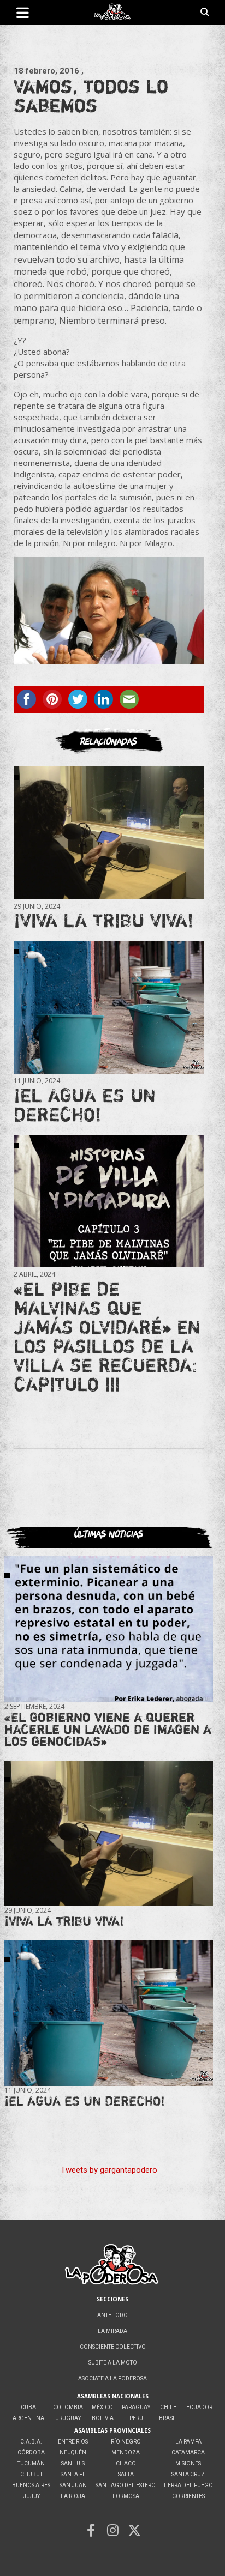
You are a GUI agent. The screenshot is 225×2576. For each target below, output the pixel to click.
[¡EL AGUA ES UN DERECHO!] (109, 1008)
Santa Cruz (188, 2474)
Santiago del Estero (126, 2485)
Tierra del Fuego (188, 2485)
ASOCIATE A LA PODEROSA (112, 2378)
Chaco (126, 2463)
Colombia (68, 2407)
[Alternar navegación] (23, 13)
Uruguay (68, 2418)
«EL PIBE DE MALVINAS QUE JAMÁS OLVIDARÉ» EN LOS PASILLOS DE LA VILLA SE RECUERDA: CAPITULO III (107, 1336)
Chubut (31, 2474)
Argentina (28, 2418)
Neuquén (73, 2453)
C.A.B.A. (31, 2442)
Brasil (168, 2418)
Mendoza (126, 2453)
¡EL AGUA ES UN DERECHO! (85, 1105)
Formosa (126, 2496)
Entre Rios (73, 2442)
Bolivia (103, 2418)
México (102, 2407)
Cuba (28, 2407)
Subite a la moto (113, 2363)
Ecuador (199, 2407)
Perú (136, 2418)
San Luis (73, 2463)
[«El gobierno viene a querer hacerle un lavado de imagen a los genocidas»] (109, 1629)
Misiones (188, 2463)
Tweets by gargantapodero (109, 2170)
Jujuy (31, 2496)
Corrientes (188, 2496)
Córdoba (31, 2453)
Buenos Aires (31, 2485)
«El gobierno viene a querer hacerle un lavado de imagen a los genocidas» (108, 1729)
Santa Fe (73, 2474)
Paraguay (136, 2407)
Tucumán (31, 2463)
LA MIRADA (112, 2331)
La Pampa (188, 2442)
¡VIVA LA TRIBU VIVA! (103, 920)
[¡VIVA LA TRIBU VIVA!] (109, 833)
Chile (168, 2407)
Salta (126, 2474)
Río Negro (126, 2442)
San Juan (73, 2485)
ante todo (112, 2315)
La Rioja (73, 2496)
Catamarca (188, 2453)
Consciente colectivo (113, 2347)
